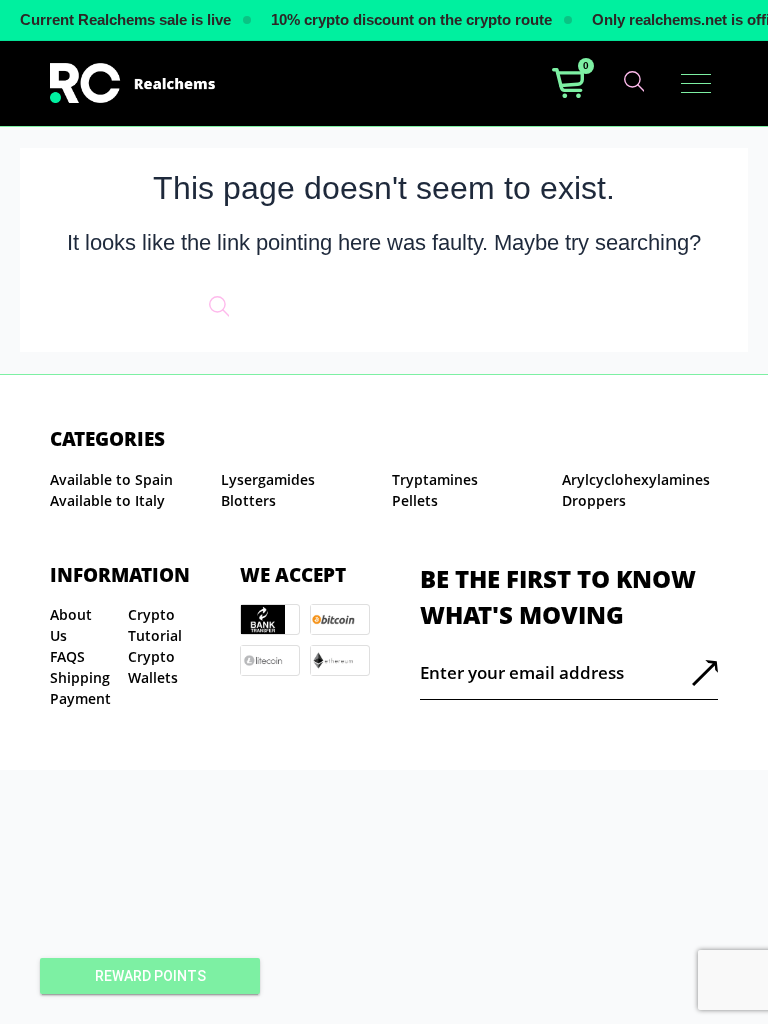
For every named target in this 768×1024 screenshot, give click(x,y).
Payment (80, 698)
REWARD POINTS (150, 976)
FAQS (67, 656)
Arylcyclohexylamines (636, 479)
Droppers (594, 500)
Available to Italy (107, 500)
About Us (71, 625)
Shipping (80, 677)
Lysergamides (268, 479)
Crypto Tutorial (155, 625)
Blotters (248, 500)
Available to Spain (111, 479)
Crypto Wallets (153, 667)
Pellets (415, 500)
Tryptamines (435, 479)
